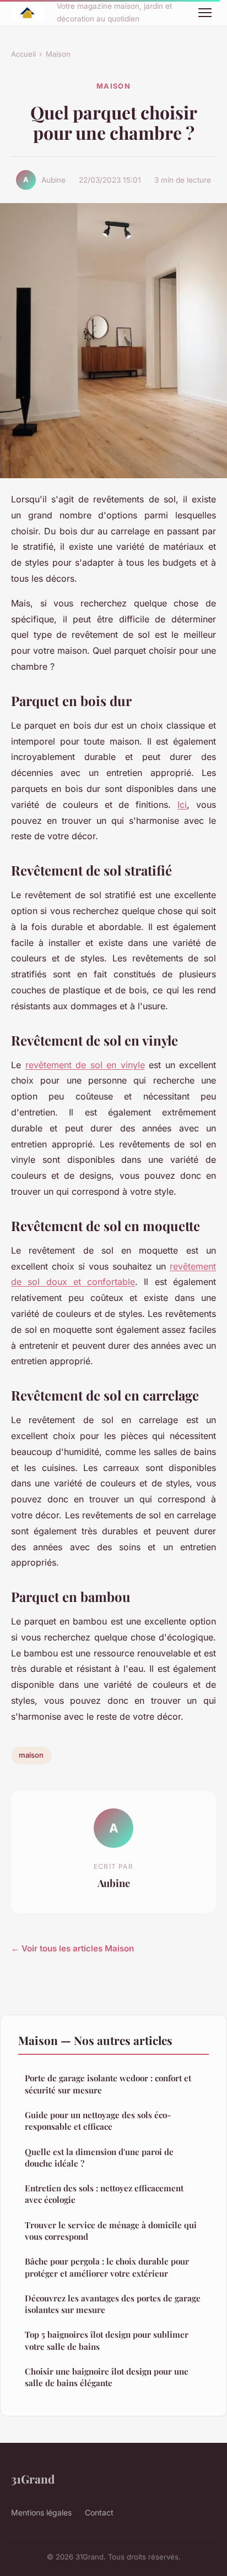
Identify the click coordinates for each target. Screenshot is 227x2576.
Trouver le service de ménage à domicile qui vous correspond (111, 2231)
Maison (58, 54)
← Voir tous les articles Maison (72, 1948)
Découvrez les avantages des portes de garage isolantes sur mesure (113, 2304)
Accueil (23, 54)
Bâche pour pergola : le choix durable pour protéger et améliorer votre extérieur (107, 2267)
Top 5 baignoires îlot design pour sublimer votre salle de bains (107, 2340)
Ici (182, 805)
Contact (99, 2512)
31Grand (33, 2479)
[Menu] (205, 13)
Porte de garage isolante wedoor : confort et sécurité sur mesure (108, 2084)
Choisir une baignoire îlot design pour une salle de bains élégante (107, 2377)
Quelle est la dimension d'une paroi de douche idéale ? (99, 2157)
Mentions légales (41, 2512)
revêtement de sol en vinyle (85, 1065)
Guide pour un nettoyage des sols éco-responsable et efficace (98, 2121)
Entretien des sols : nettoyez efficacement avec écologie (104, 2194)
